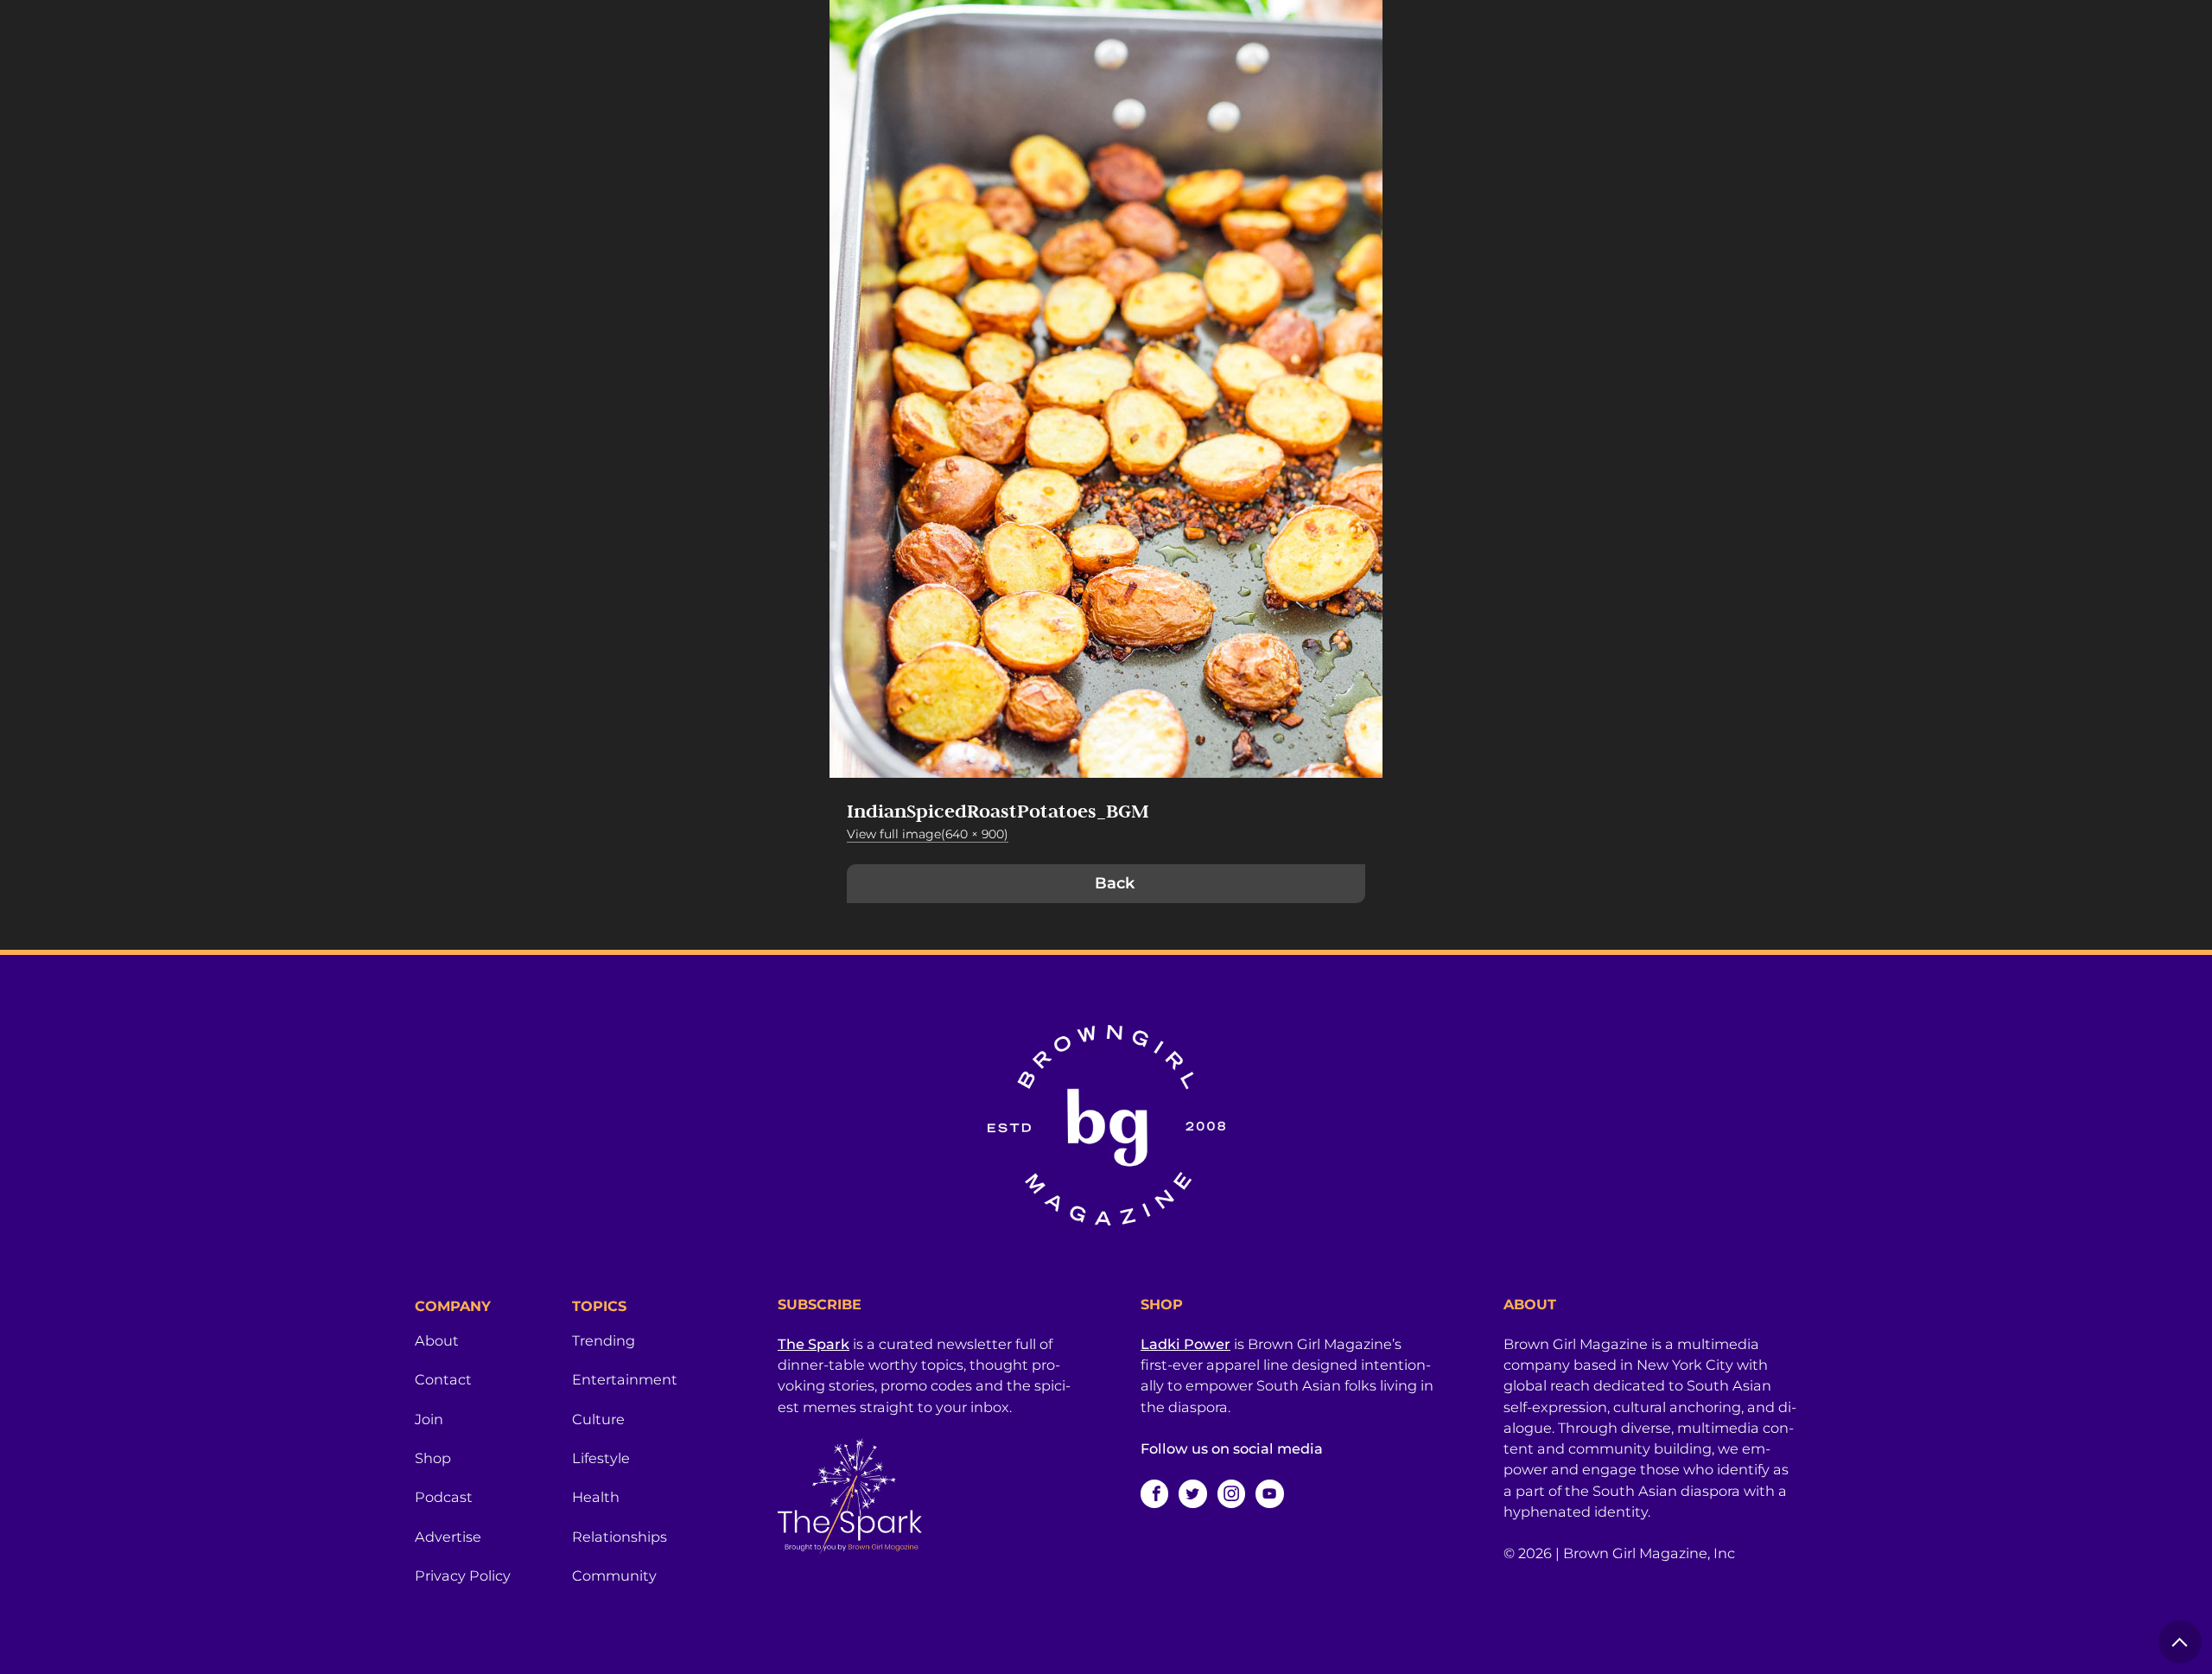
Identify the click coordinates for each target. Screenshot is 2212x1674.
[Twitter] (1192, 1493)
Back (1115, 883)
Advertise (448, 1537)
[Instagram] (1231, 1493)
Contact (443, 1379)
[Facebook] (1154, 1493)
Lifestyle (601, 1458)
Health (596, 1497)
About (437, 1340)
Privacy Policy (463, 1575)
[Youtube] (1269, 1493)
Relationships (620, 1537)
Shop (433, 1458)
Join (429, 1419)
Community (614, 1575)
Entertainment (625, 1379)
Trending (604, 1340)
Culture (598, 1419)
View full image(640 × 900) (928, 834)
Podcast (444, 1497)
